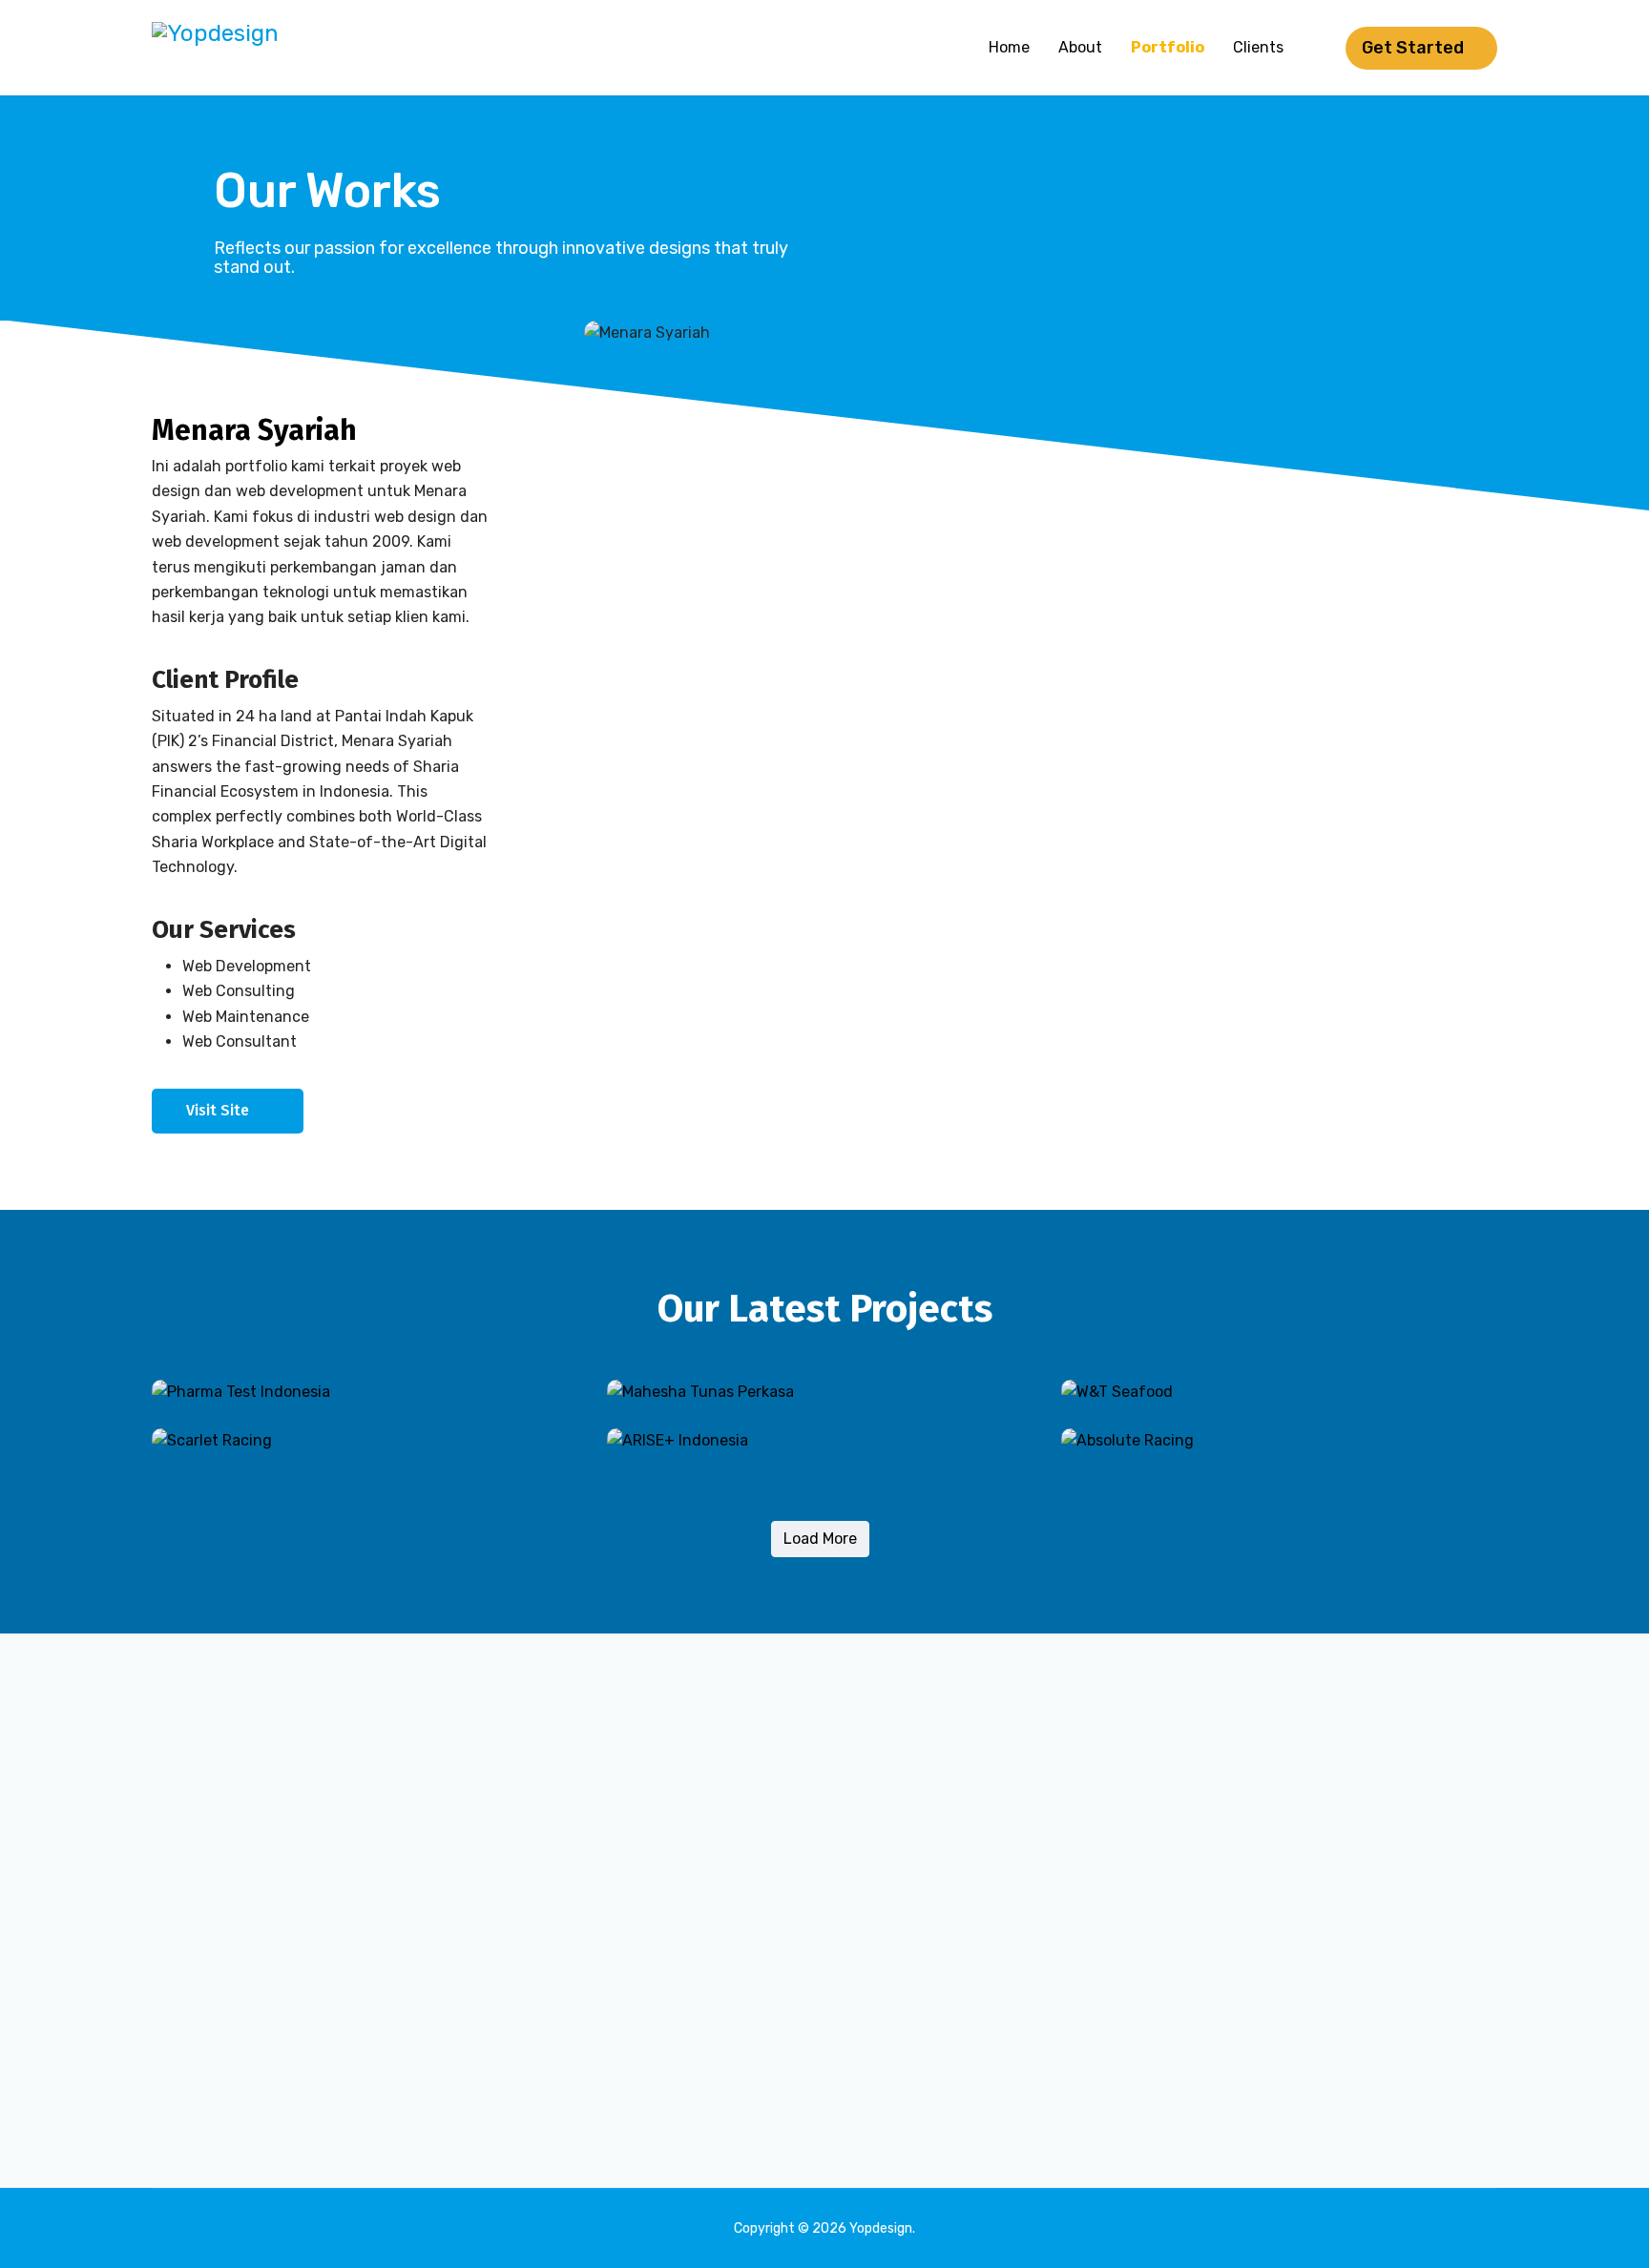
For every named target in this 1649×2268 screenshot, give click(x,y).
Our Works (327, 191)
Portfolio (1168, 47)
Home (1009, 47)
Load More (820, 1539)
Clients (1258, 47)
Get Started (1415, 48)
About (1080, 47)
